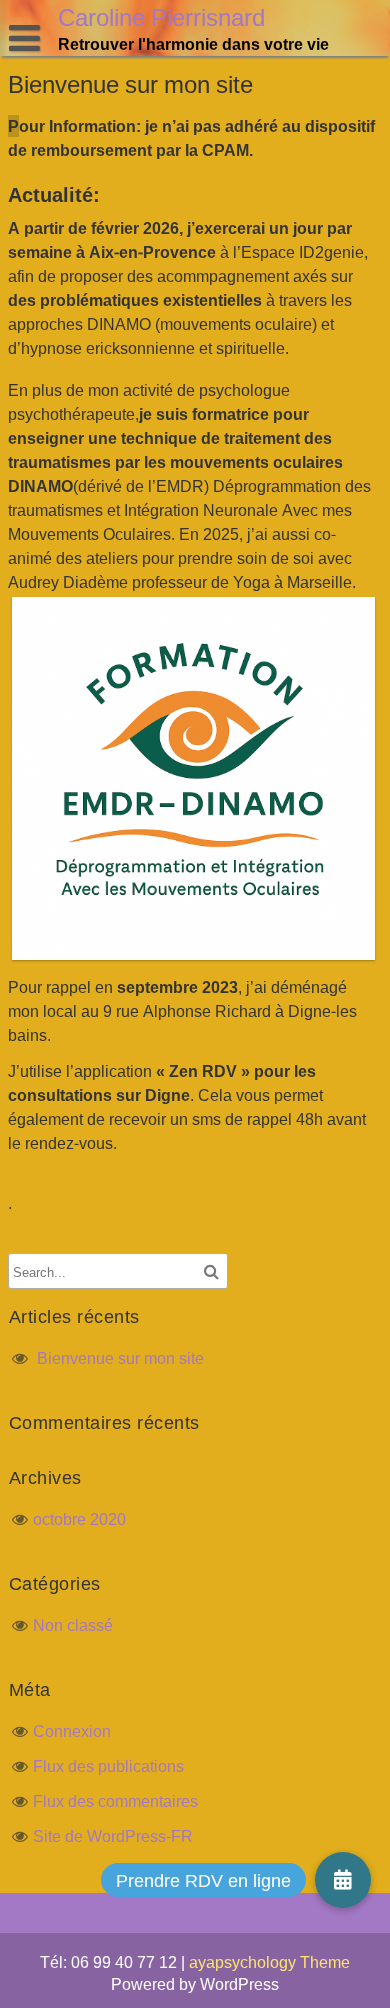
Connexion (72, 1731)
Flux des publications (108, 1766)
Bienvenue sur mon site (120, 1358)
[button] (343, 1880)
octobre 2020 (79, 1519)
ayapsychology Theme (269, 1962)
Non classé (73, 1625)
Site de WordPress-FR (113, 1836)
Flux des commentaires (115, 1801)
